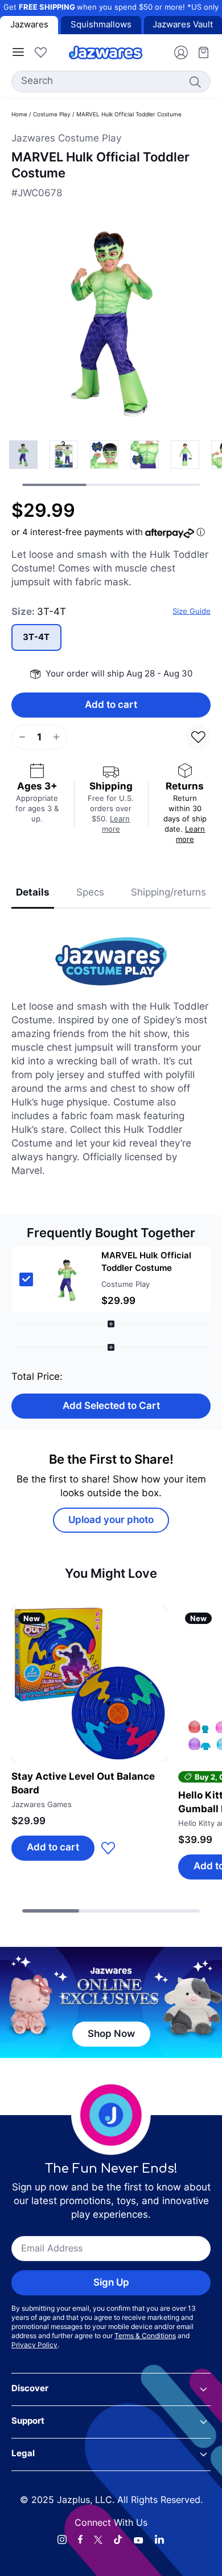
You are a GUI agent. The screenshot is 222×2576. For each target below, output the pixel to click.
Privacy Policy (34, 2346)
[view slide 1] (64, 455)
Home (19, 115)
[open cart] (199, 52)
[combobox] (111, 82)
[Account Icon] (176, 52)
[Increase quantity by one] (56, 737)
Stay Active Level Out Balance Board (83, 1784)
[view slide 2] (104, 455)
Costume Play (52, 115)
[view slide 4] (185, 455)
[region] (111, 463)
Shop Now (111, 2034)
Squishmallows (101, 25)
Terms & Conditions (145, 2336)
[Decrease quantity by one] (22, 737)
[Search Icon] (195, 82)
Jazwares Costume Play (66, 139)
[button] (111, 1279)
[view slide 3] (145, 455)
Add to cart (111, 705)
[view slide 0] (23, 455)
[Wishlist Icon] (40, 52)
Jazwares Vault (183, 25)
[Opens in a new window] (62, 2539)
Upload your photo (111, 1520)
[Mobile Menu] (18, 52)
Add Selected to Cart (111, 1406)
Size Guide (192, 612)
